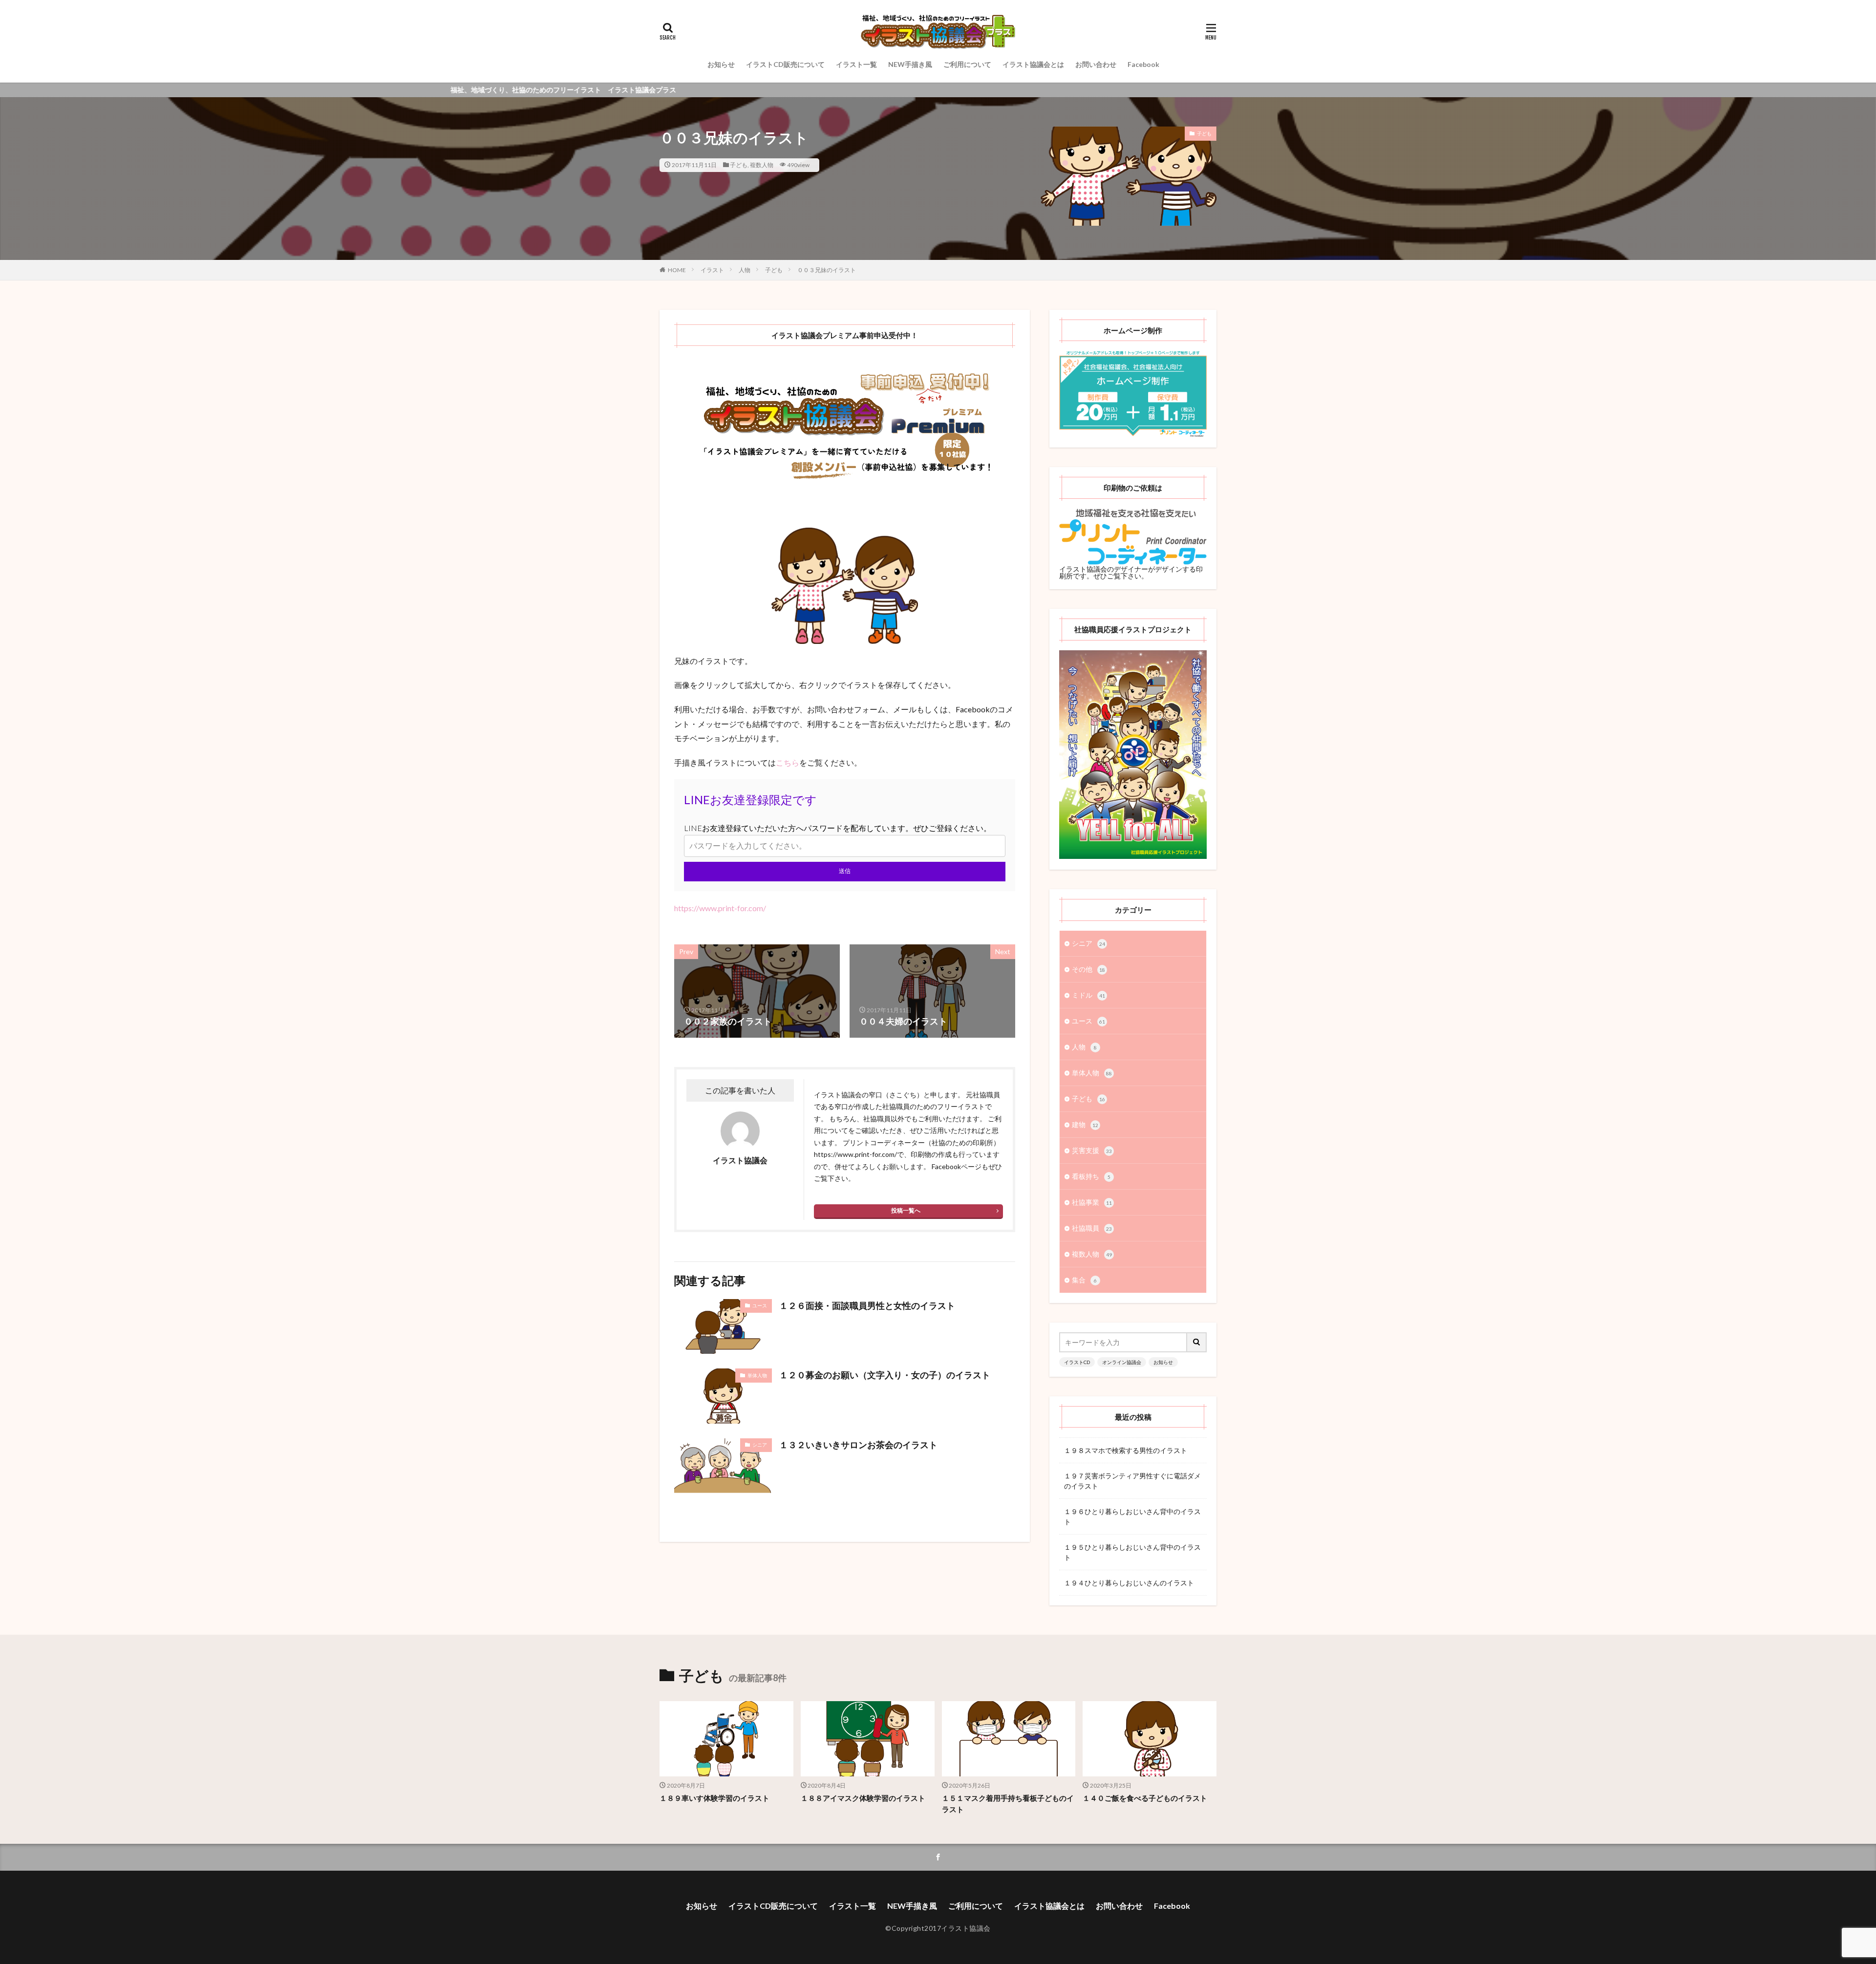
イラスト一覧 (856, 64)
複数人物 (762, 165)
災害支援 (1092, 1150)
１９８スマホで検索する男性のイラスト (1126, 1450)
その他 (1088, 969)
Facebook (1143, 64)
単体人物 (757, 1375)
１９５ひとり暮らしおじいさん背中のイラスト (1132, 1552)
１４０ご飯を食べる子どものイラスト (1145, 1798)
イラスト (712, 270)
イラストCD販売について (785, 64)
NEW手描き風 (910, 64)
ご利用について (967, 64)
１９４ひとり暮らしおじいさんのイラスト (1129, 1583)
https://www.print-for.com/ (720, 908)
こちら (788, 762)
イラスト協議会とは (1033, 64)
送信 (845, 871)
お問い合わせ (1096, 64)
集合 (1084, 1280)
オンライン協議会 (1122, 1362)
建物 (1085, 1124)
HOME (677, 270)
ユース (760, 1305)
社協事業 (1092, 1202)
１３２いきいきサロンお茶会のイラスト (858, 1445)
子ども (739, 165)
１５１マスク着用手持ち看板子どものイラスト (1008, 1804)
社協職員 (1092, 1228)
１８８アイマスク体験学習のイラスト (863, 1798)
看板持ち (1091, 1176)
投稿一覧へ (906, 1210)
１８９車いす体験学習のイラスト (714, 1798)
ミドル (1088, 995)
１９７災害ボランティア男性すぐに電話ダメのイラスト (1132, 1481)
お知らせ (721, 64)
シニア (760, 1445)
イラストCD (1077, 1362)
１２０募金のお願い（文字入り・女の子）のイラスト (885, 1375)
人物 (745, 270)
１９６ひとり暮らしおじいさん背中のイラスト (1132, 1516)
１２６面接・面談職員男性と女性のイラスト (867, 1305)
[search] (1197, 1342)
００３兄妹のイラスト (827, 270)
